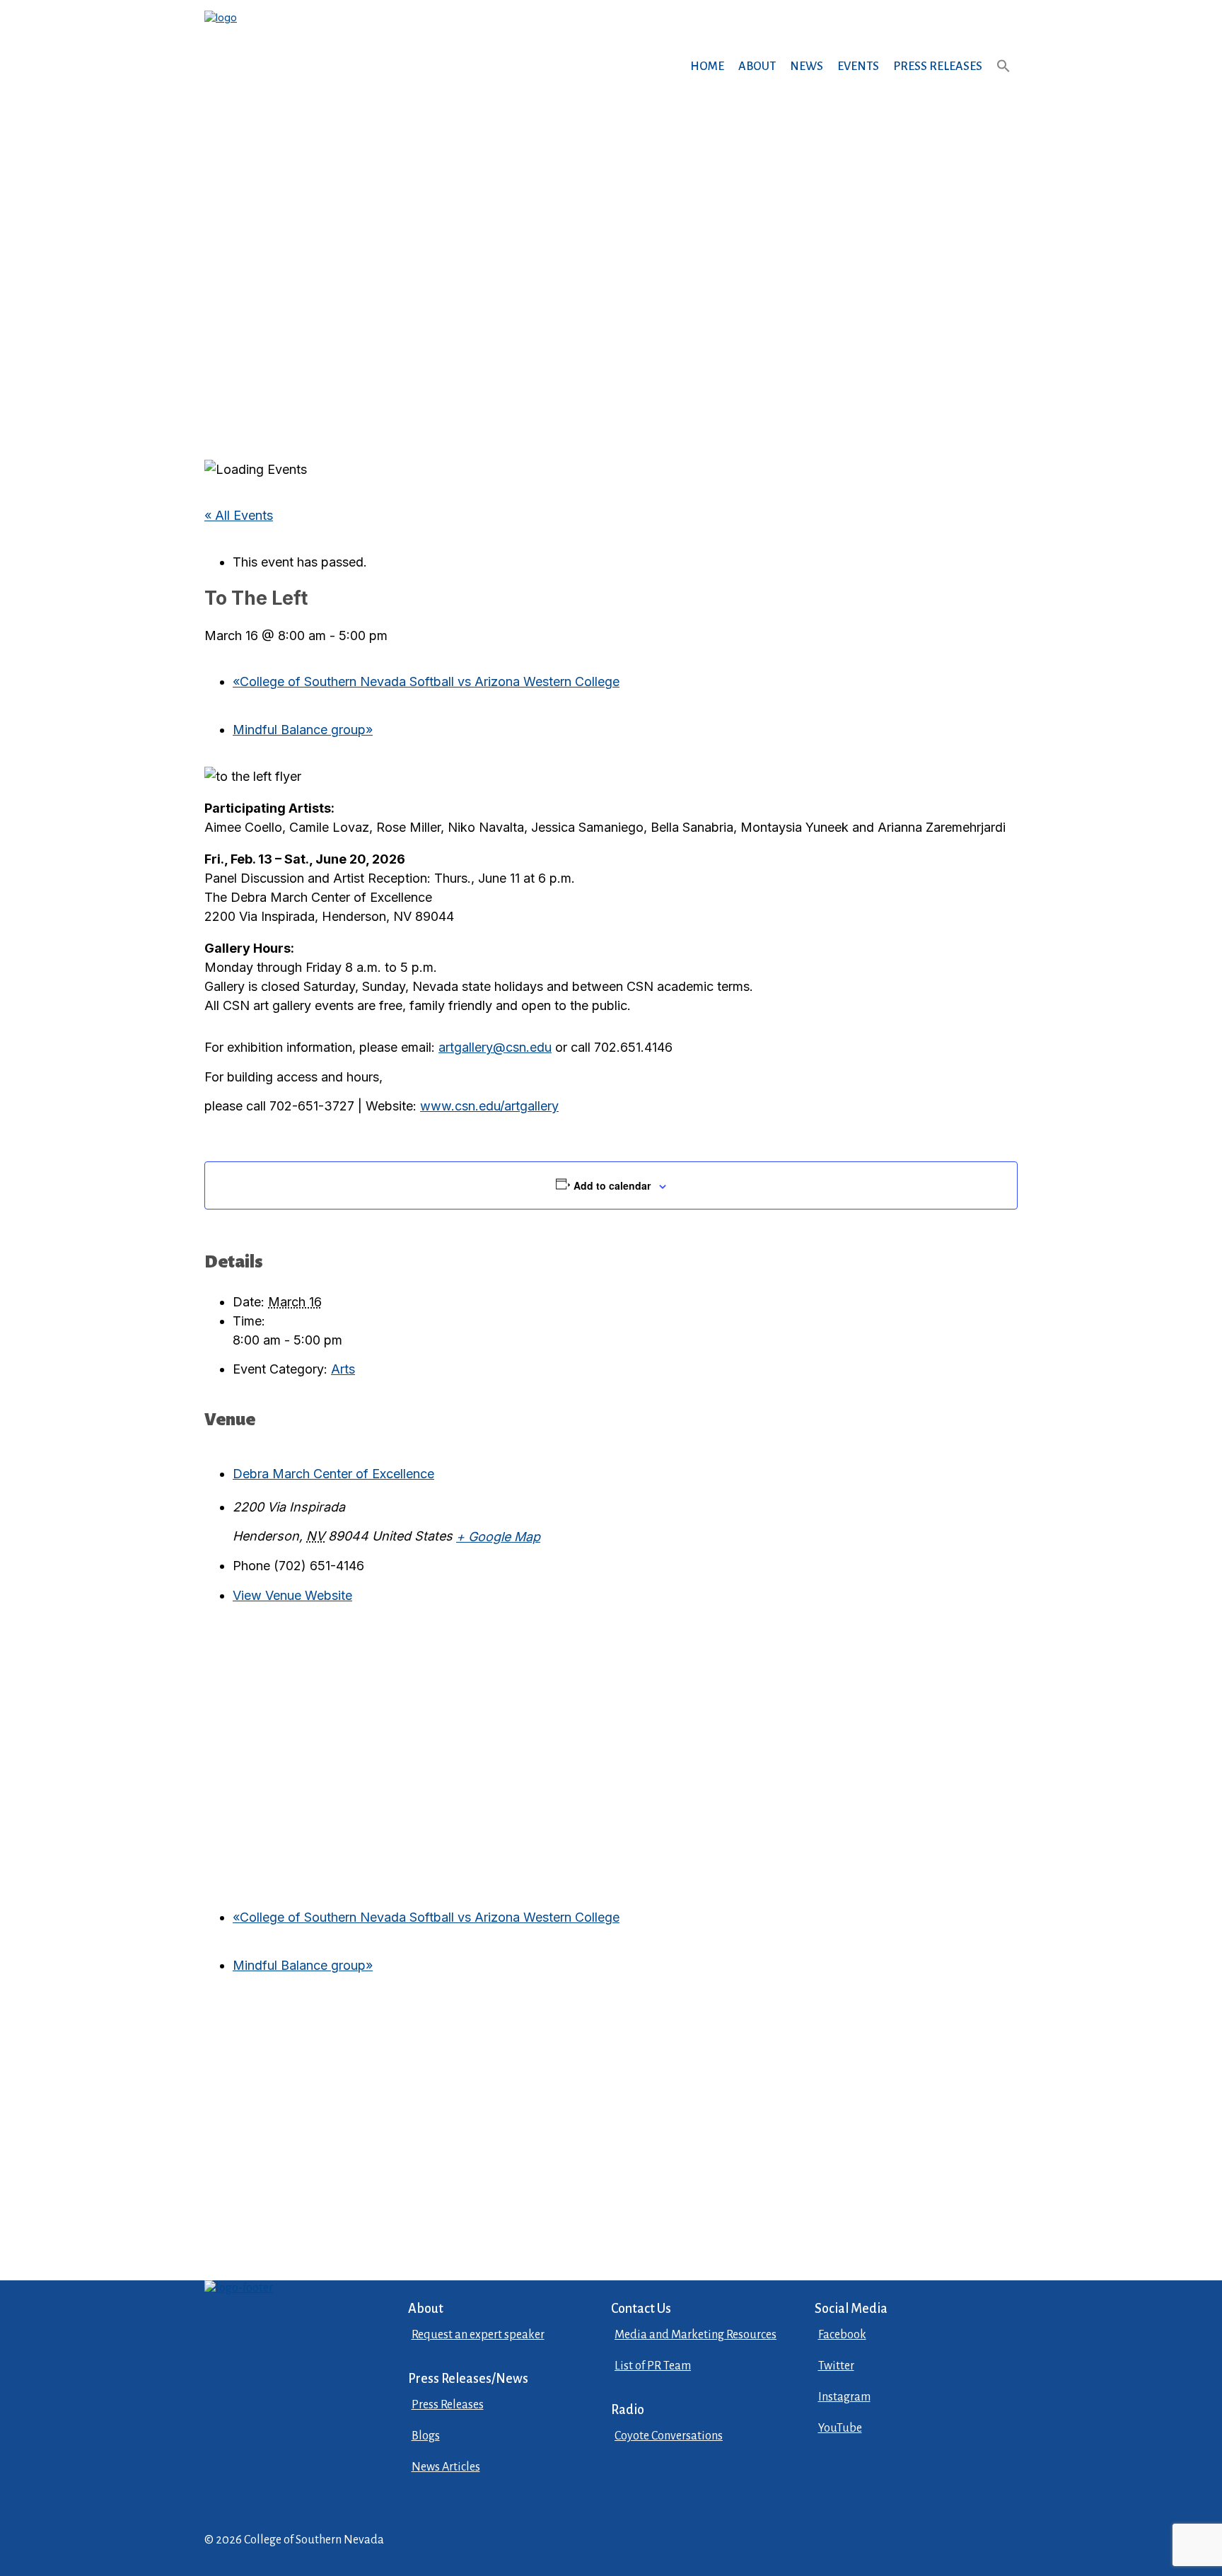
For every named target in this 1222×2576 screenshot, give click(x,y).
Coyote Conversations (669, 2436)
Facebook (842, 2335)
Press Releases (938, 66)
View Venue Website (292, 1595)
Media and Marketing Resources (696, 2335)
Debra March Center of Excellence (333, 1474)
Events (858, 66)
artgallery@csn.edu (495, 1047)
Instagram (844, 2397)
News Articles (446, 2467)
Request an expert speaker (478, 2335)
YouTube (840, 2428)
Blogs (426, 2436)
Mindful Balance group (303, 730)
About (757, 66)
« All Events (239, 515)
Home (707, 66)
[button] (1003, 80)
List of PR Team (653, 2366)
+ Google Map (498, 1537)
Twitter (836, 2366)
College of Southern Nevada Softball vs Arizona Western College (426, 681)
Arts (343, 1369)
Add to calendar (612, 1185)
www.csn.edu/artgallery (489, 1106)
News (807, 66)
